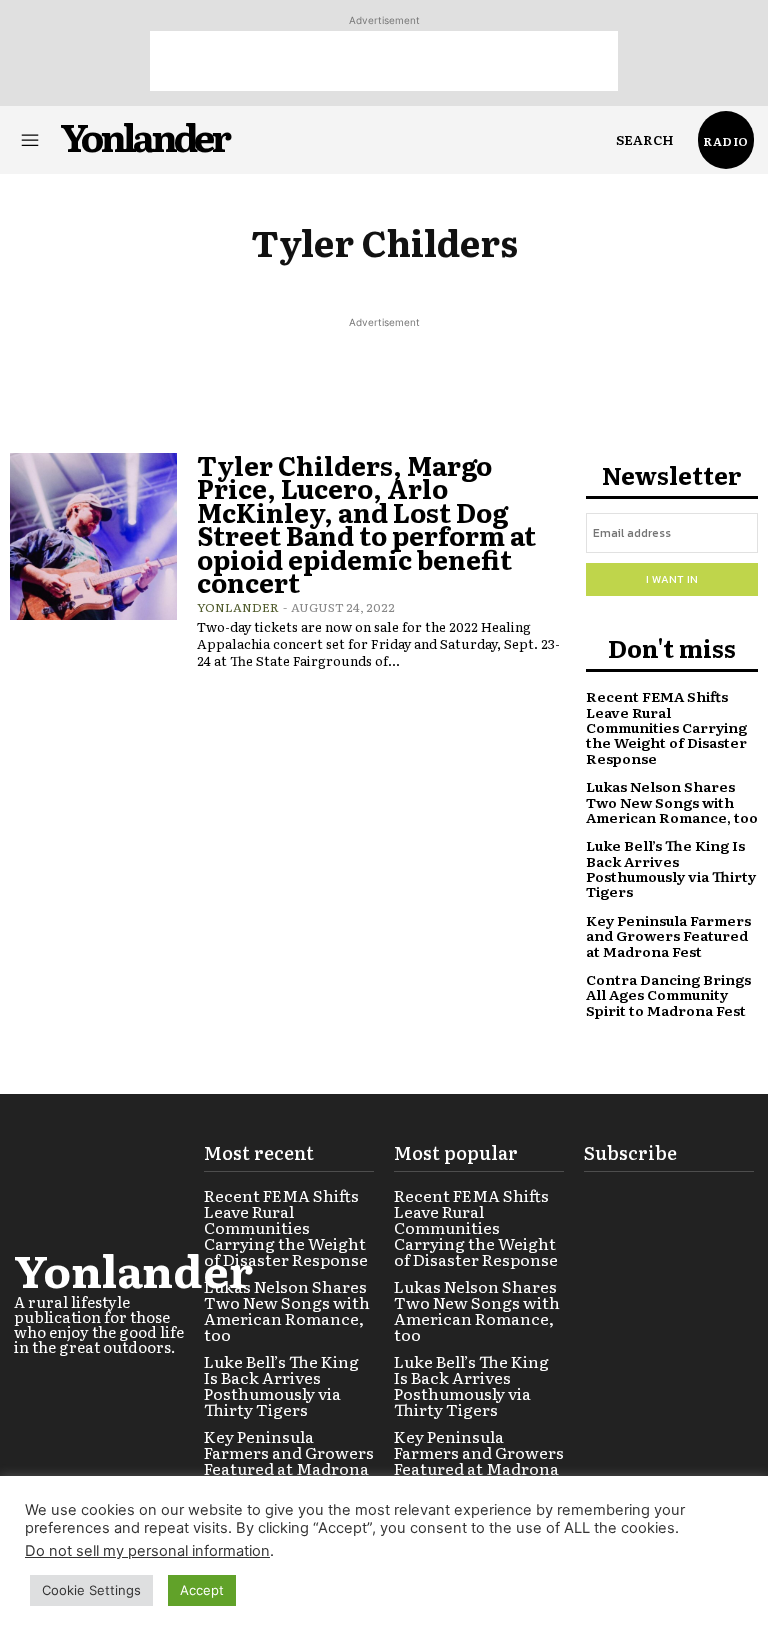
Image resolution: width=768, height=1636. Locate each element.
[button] (645, 140)
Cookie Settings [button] (91, 1590)
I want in (672, 579)
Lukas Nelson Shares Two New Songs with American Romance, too (672, 801)
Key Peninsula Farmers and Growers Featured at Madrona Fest (668, 935)
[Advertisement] (384, 61)
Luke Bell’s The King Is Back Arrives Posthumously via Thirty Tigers (671, 868)
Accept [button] (202, 1590)
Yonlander (238, 607)
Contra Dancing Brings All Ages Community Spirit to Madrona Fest (668, 994)
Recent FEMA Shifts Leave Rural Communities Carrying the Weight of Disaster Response (666, 727)
